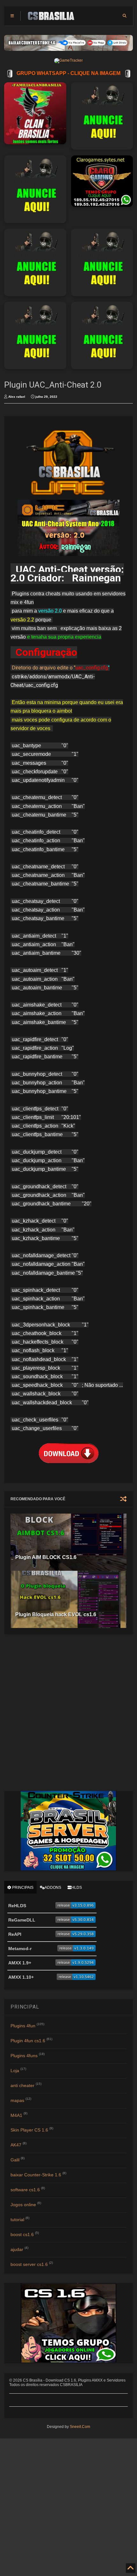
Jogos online (23, 2205)
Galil (15, 2160)
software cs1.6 (25, 2190)
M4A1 (16, 2115)
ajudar (17, 2249)
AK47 (16, 2145)
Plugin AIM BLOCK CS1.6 (46, 1557)
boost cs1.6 (22, 2234)
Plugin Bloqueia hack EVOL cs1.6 (56, 1614)
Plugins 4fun (23, 2026)
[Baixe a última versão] (76, 1907)
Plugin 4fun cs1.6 (28, 2041)
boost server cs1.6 (29, 2264)
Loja (15, 2071)
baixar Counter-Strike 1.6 (36, 2175)
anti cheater (22, 2085)
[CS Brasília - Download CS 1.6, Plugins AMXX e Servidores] (51, 18)
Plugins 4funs (24, 2056)
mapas (17, 2100)
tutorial (17, 2220)
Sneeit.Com (80, 2427)
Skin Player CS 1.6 (29, 2130)
